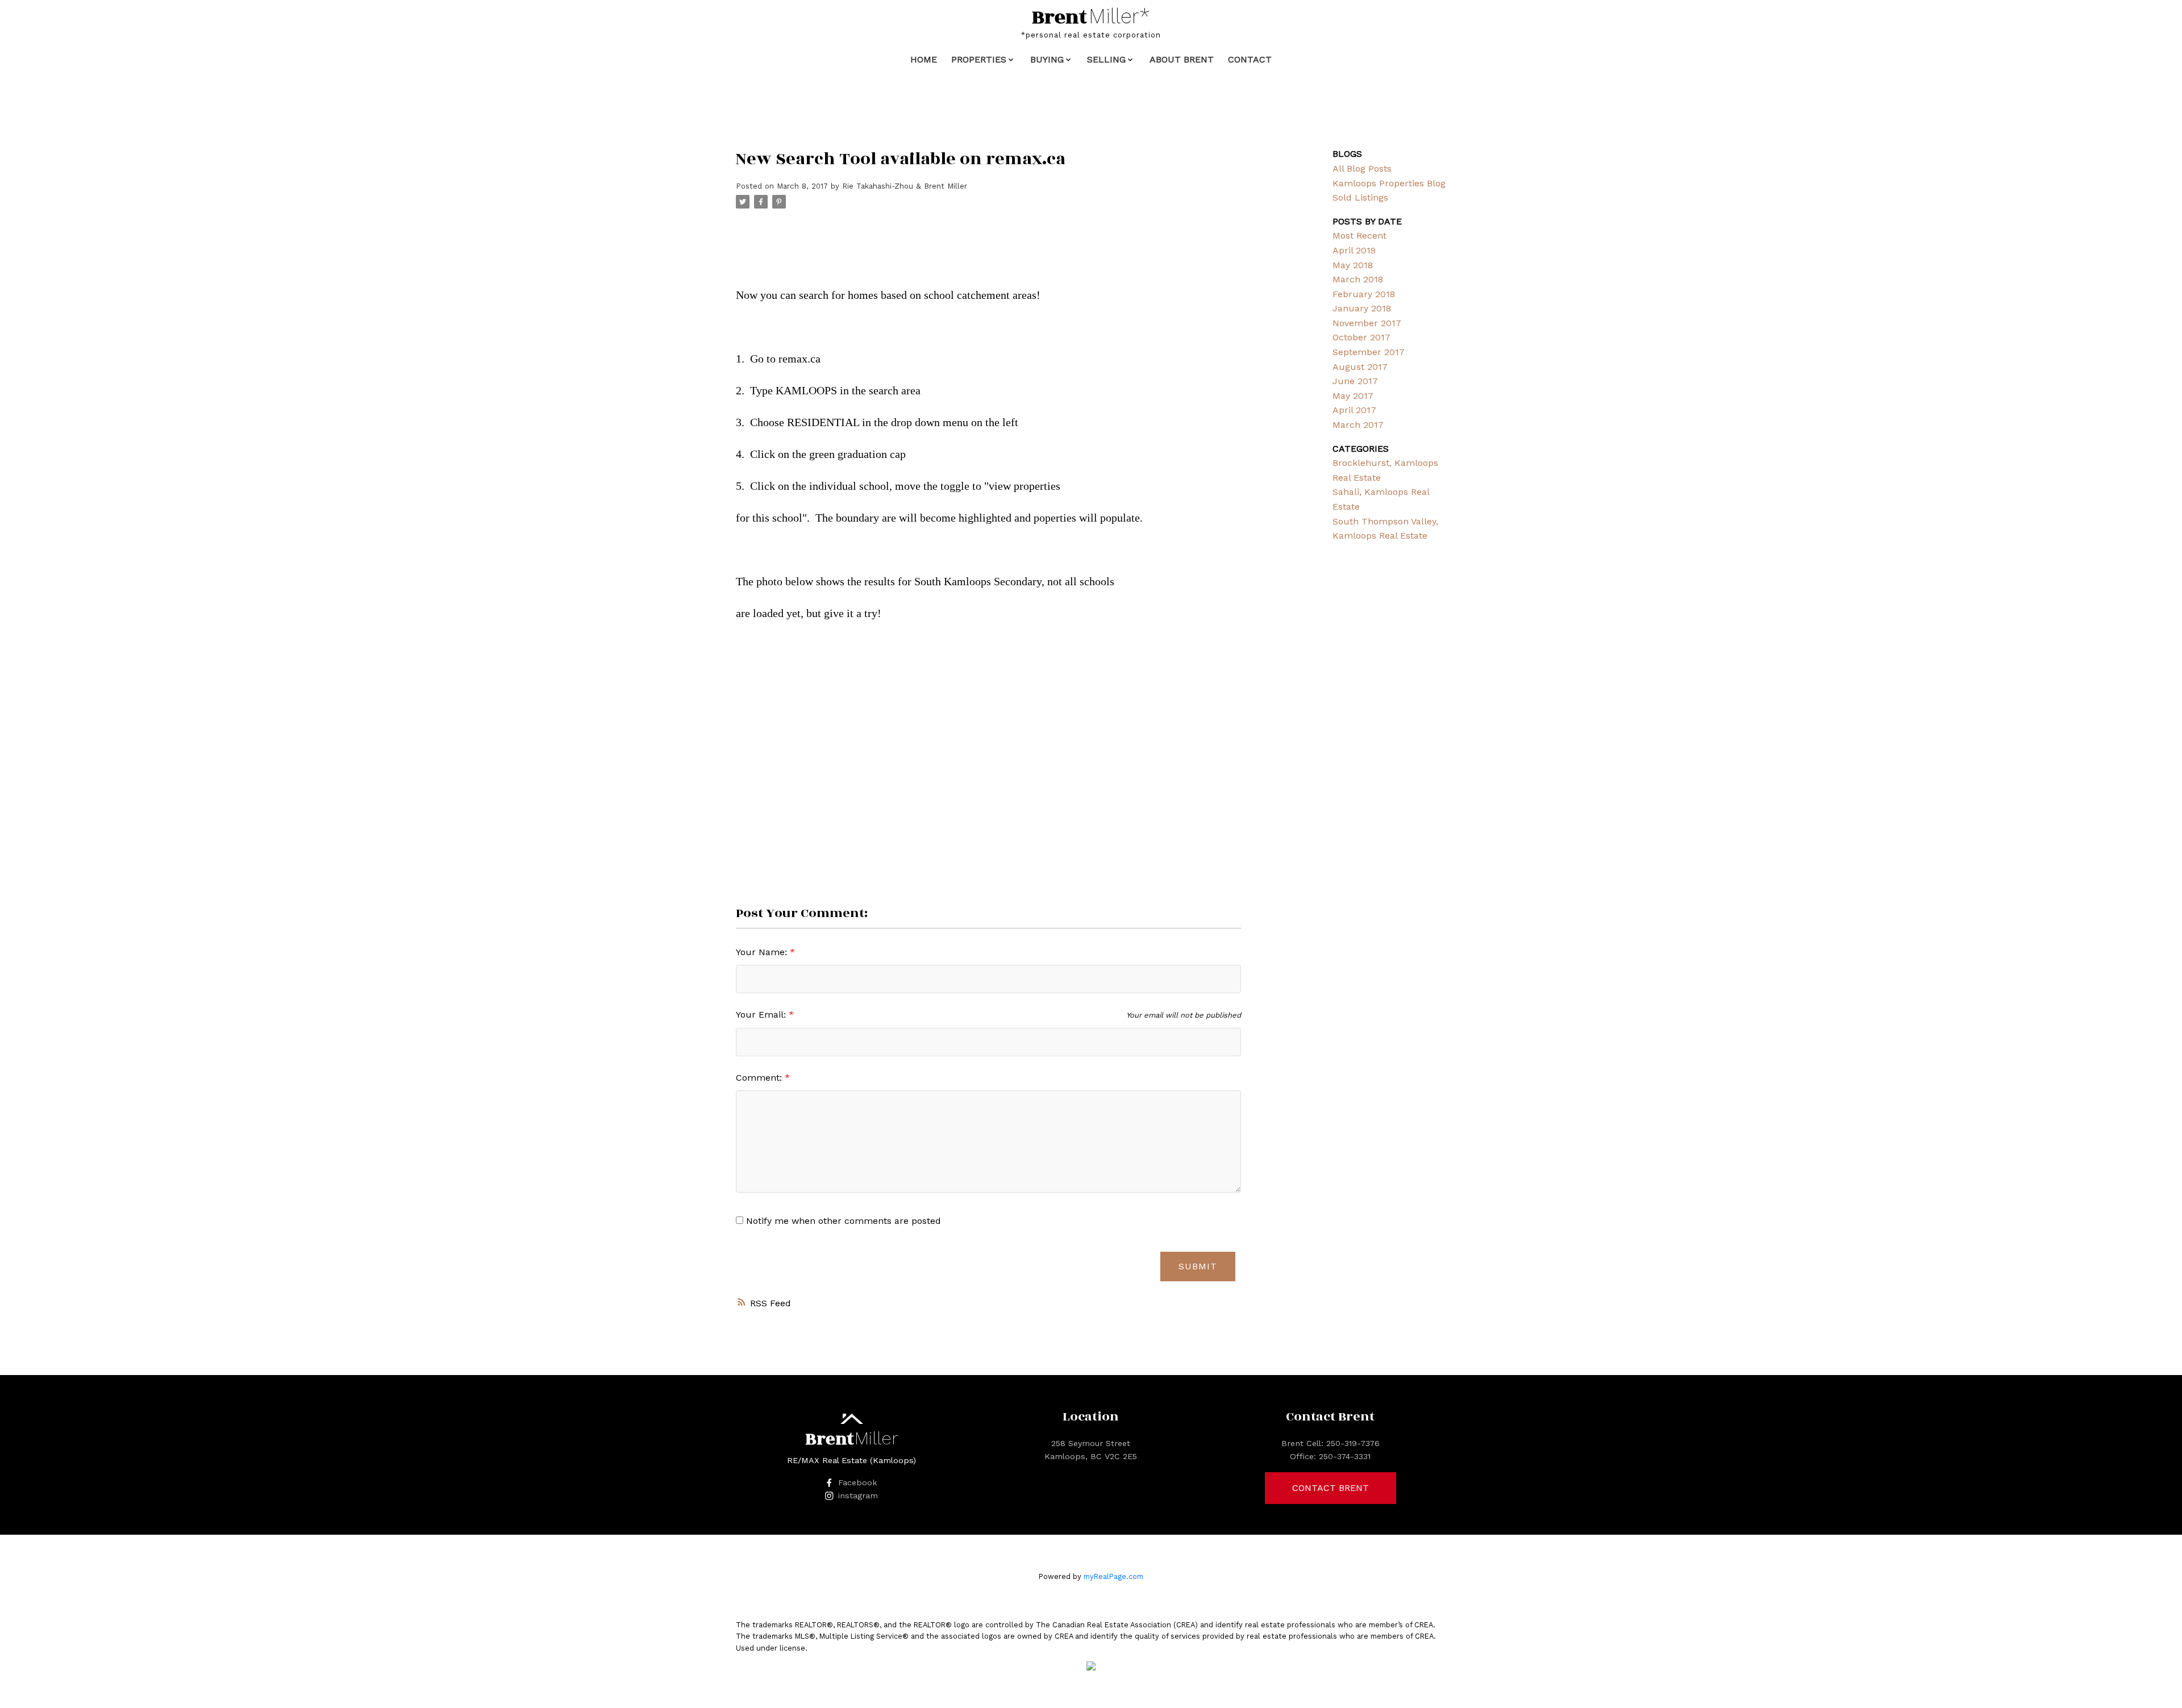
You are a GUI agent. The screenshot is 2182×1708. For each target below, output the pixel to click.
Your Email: (762, 1015)
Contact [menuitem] (1250, 59)
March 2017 (1358, 425)
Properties (979, 59)
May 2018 (1353, 265)
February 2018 (1364, 294)
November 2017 (1367, 323)
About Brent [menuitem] (1182, 59)
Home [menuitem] (924, 59)
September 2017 (1369, 352)
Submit (1198, 1266)
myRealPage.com (1113, 1576)
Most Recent (1359, 236)
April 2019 (1354, 250)
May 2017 (1353, 396)
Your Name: (763, 952)
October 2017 (1361, 337)
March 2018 (1358, 279)
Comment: (760, 1078)
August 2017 (1360, 367)
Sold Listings (1360, 197)
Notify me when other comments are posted (842, 1221)
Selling (1106, 59)
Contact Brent (1331, 1488)
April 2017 (1354, 410)
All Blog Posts (1362, 168)
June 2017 (1355, 381)
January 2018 (1362, 308)
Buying (1047, 59)
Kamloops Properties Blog (1389, 183)
